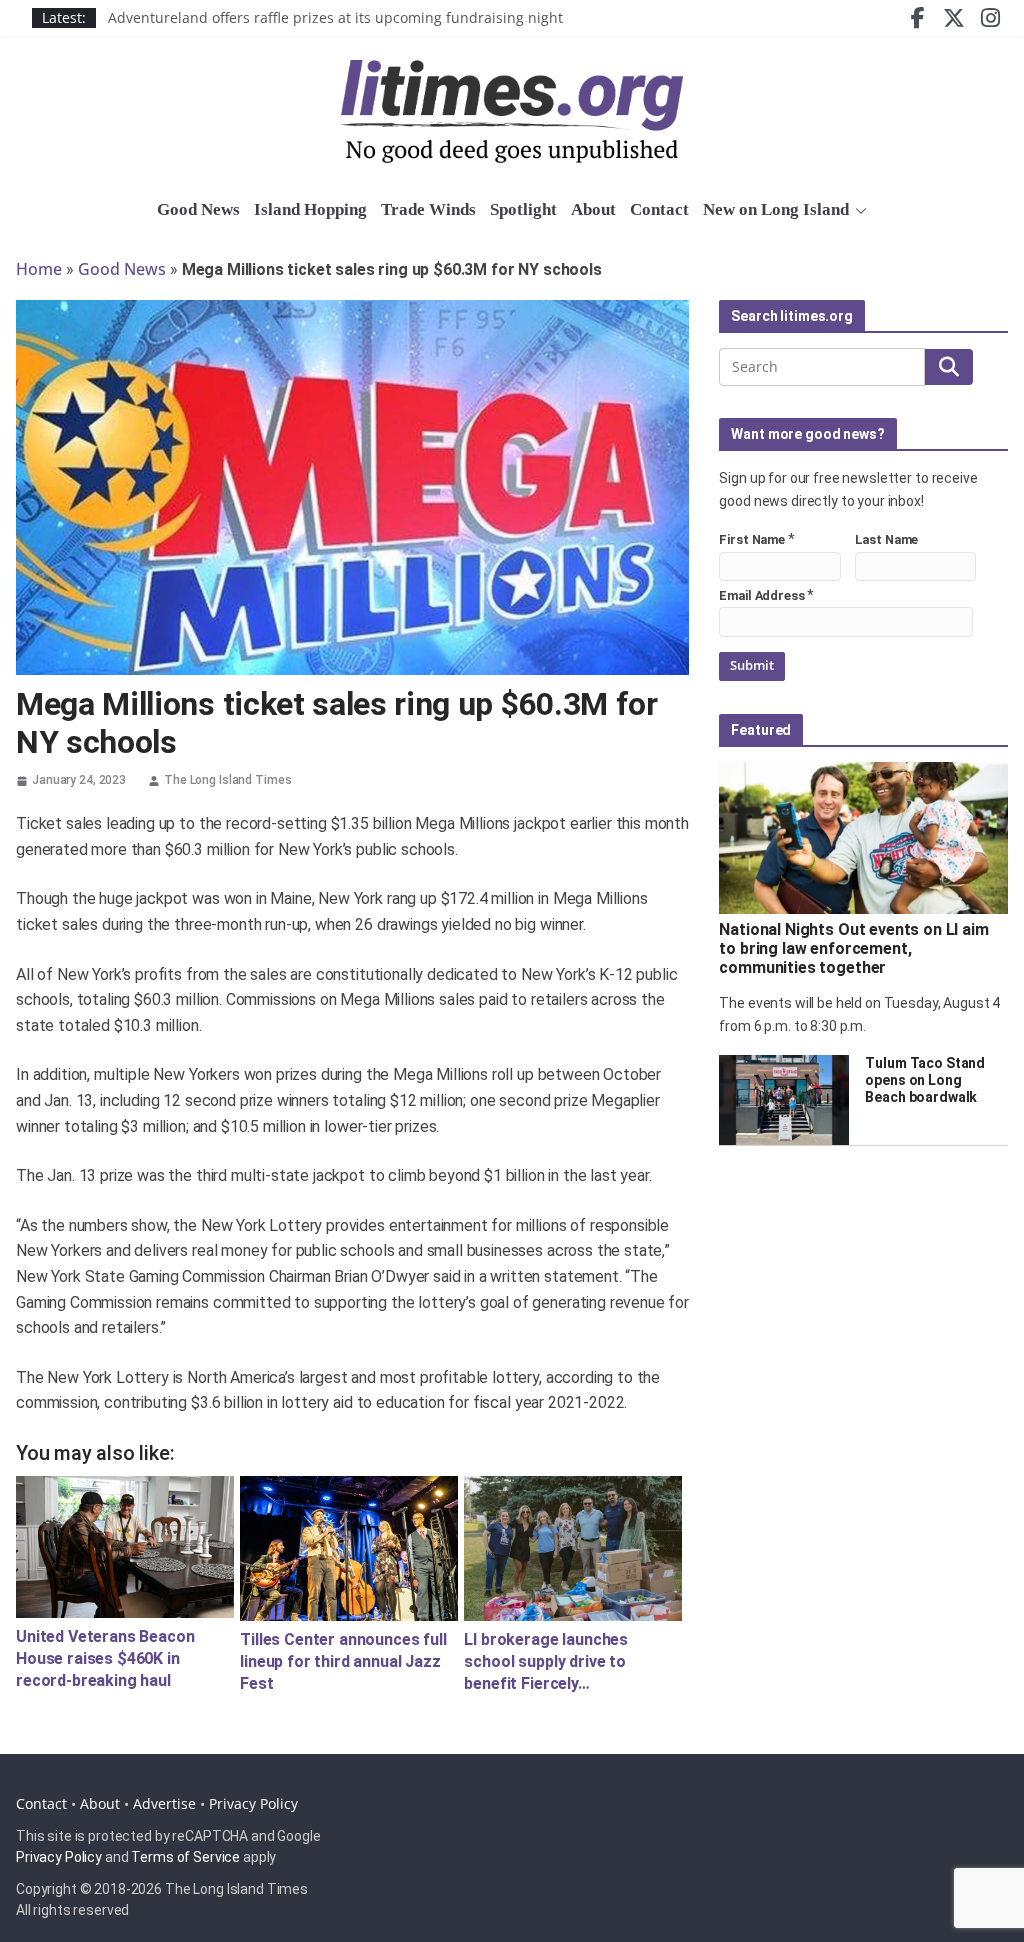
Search (949, 367)
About (593, 209)
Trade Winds (428, 209)
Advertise (164, 1803)
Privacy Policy (253, 1803)
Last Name (887, 539)
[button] (858, 211)
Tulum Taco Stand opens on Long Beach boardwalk (925, 1080)
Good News (198, 209)
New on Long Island (776, 209)
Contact (659, 209)
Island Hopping (310, 209)
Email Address (761, 595)
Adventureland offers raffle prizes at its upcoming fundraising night (335, 23)
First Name (752, 539)
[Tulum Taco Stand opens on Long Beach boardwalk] (784, 1100)
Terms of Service (185, 1857)
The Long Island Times (227, 780)
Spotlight (523, 209)
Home (39, 269)
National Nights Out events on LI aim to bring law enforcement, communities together (853, 948)
